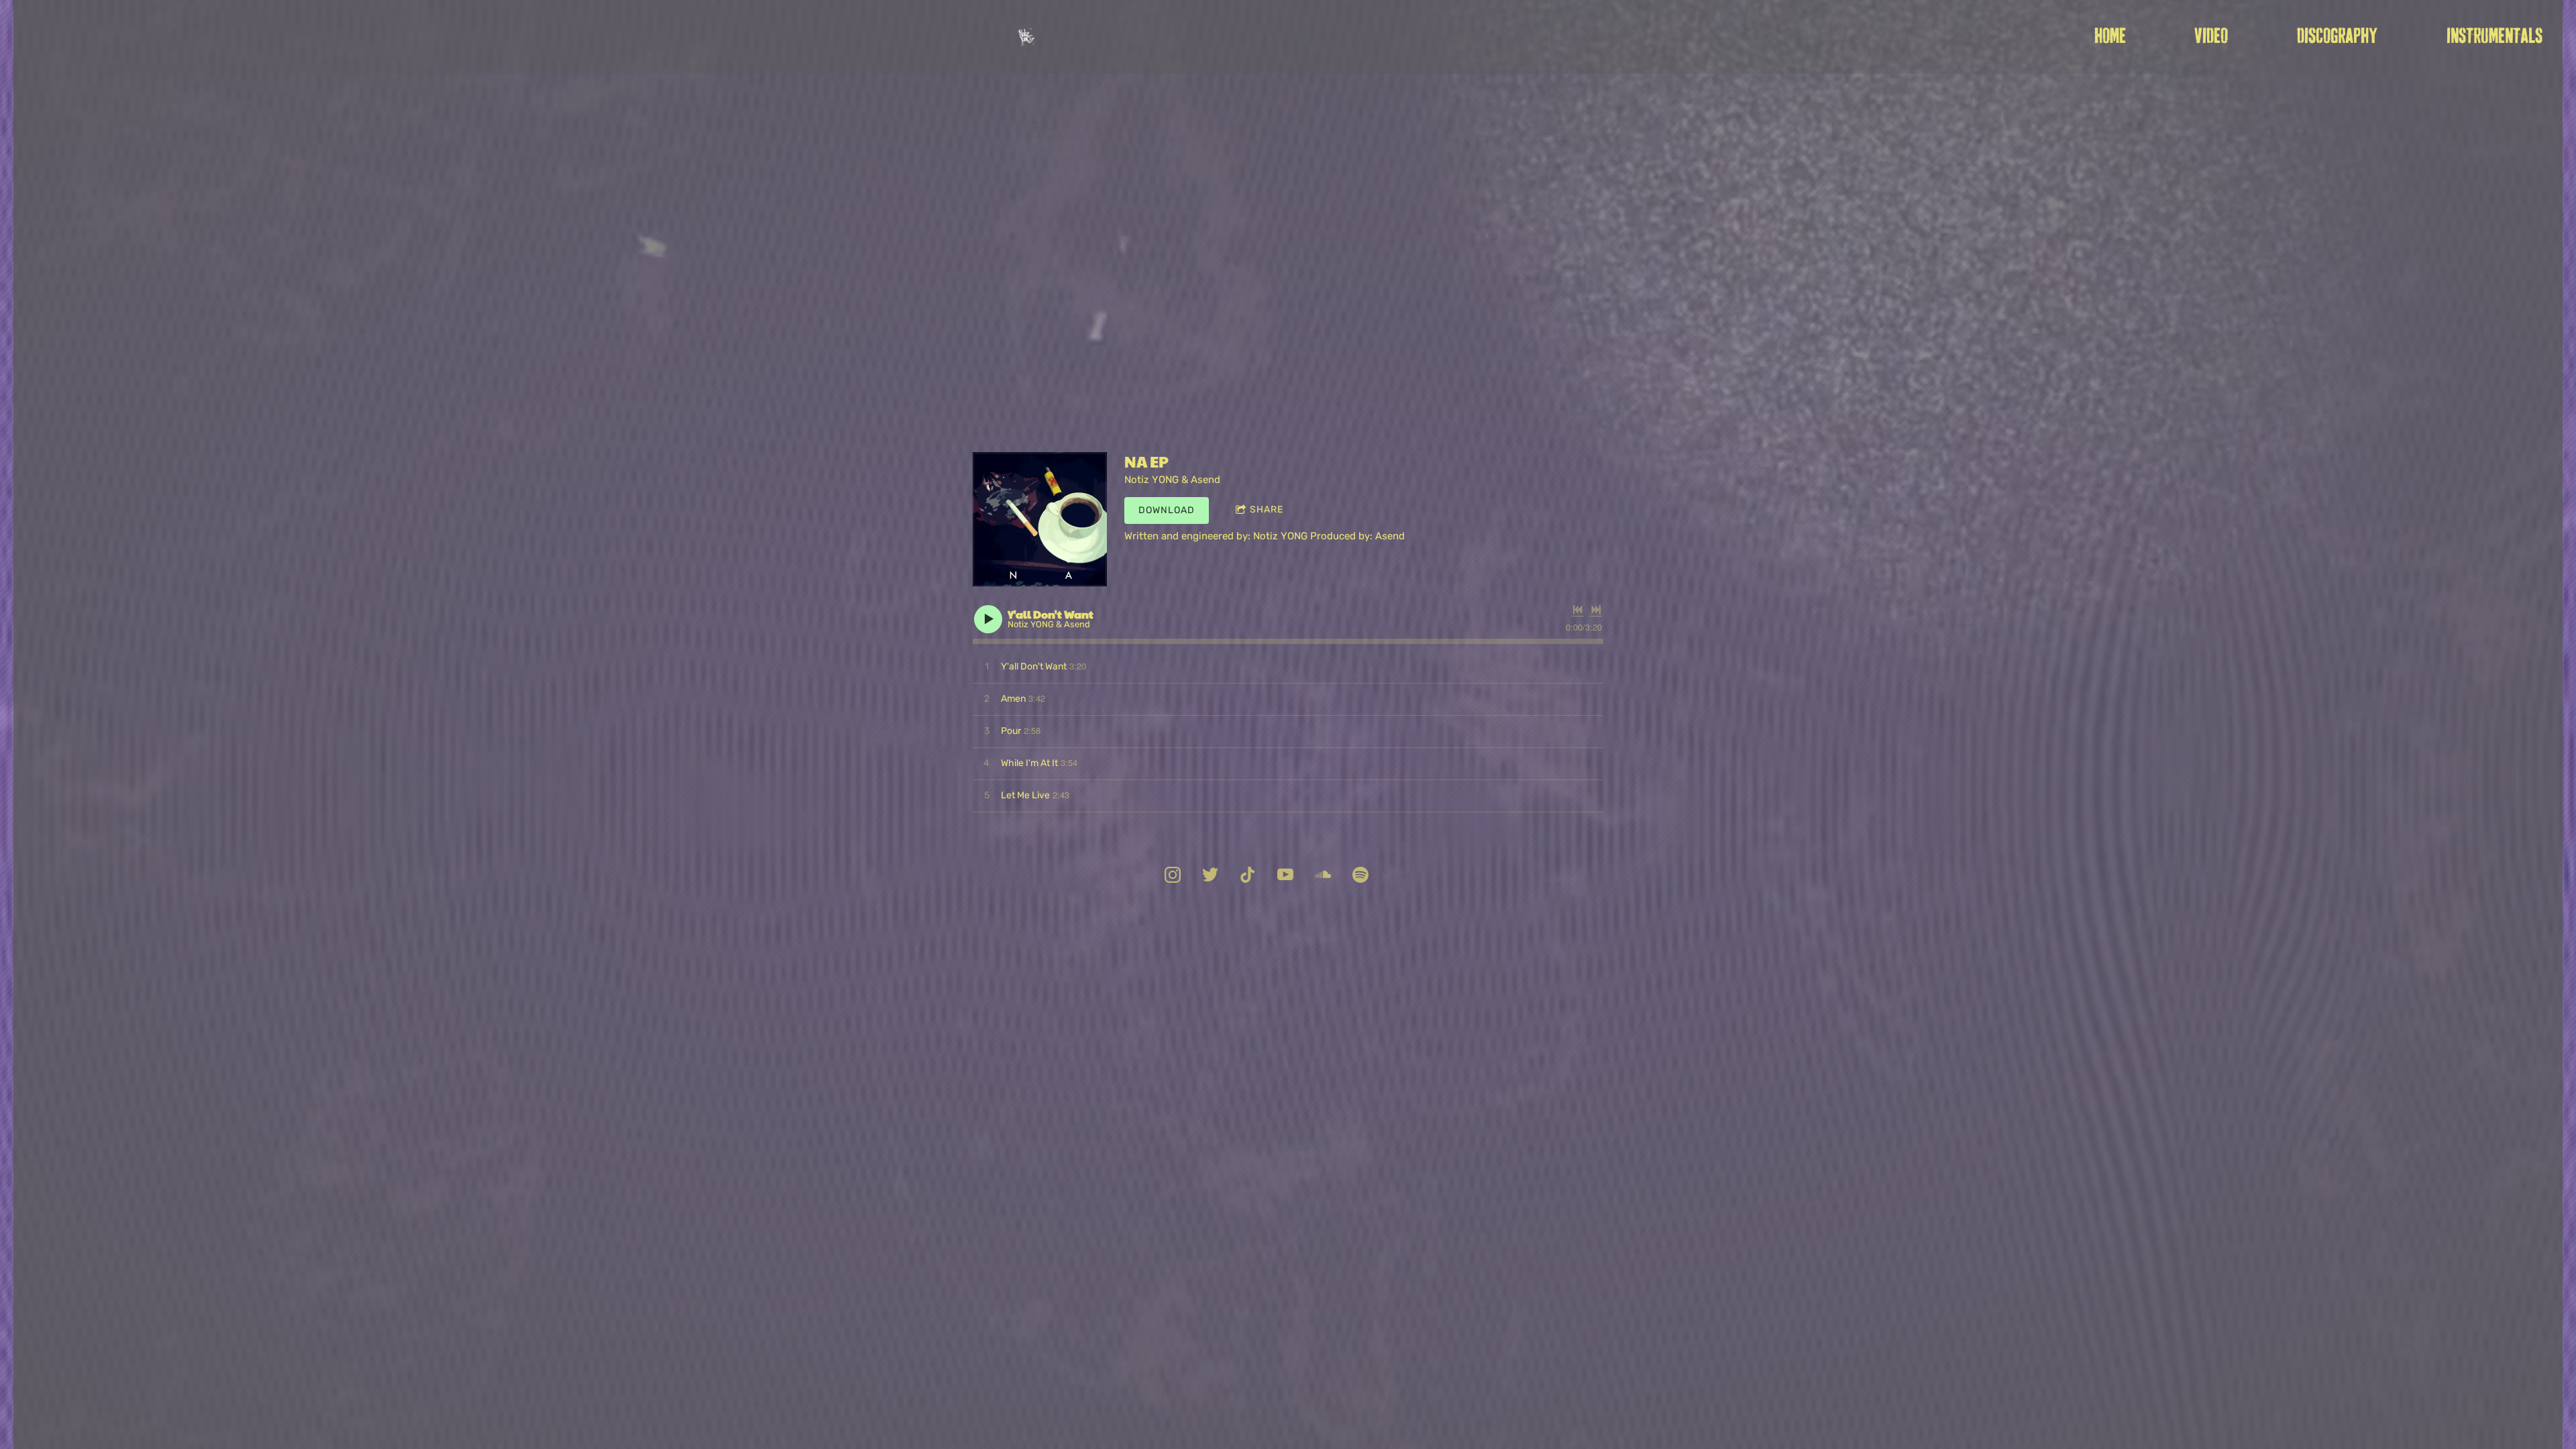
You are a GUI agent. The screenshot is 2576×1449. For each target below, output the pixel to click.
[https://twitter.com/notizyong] (1210, 877)
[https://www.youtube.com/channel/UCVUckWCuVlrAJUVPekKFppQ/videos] (1285, 877)
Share (1267, 509)
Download (1167, 510)
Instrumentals (2494, 37)
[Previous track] (1578, 610)
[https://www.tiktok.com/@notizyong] (1248, 877)
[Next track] (1596, 610)
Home (2110, 37)
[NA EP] (1040, 519)
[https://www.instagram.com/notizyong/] (1173, 877)
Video (2211, 37)
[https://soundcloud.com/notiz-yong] (1323, 877)
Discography (2337, 37)
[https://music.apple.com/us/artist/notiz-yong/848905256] (1360, 877)
